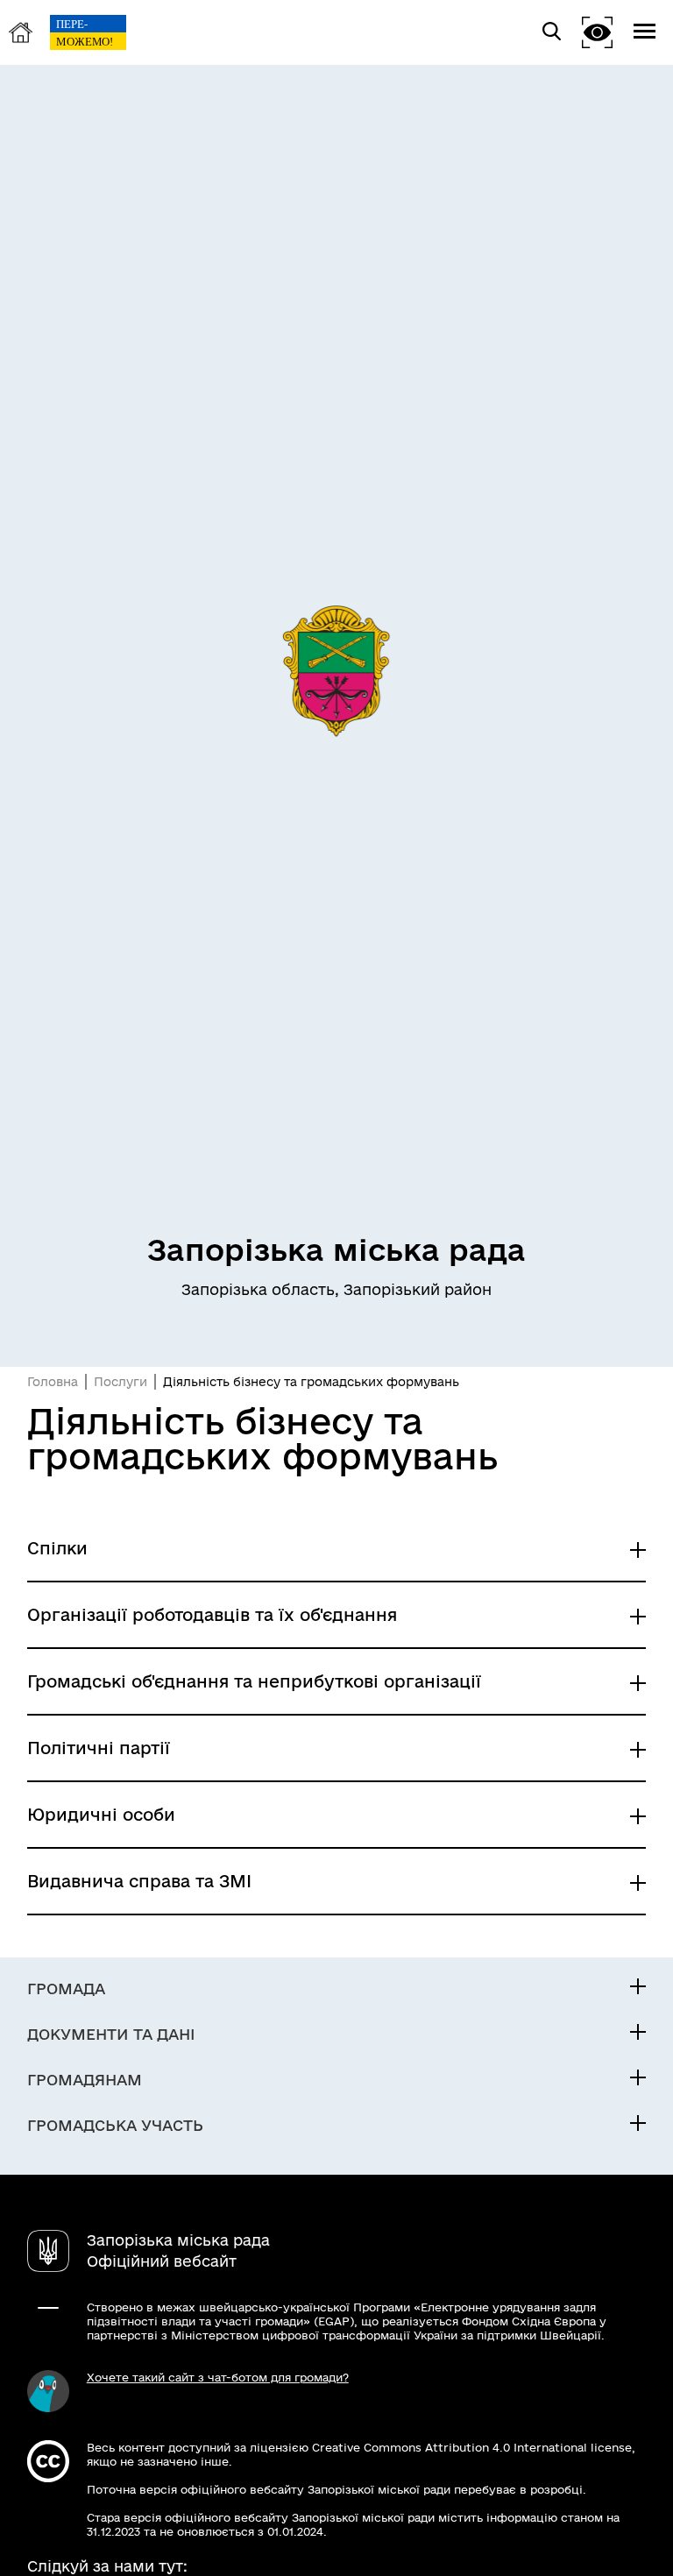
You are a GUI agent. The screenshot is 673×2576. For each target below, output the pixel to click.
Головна (53, 1382)
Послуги (120, 1382)
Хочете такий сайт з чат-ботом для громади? (218, 2377)
